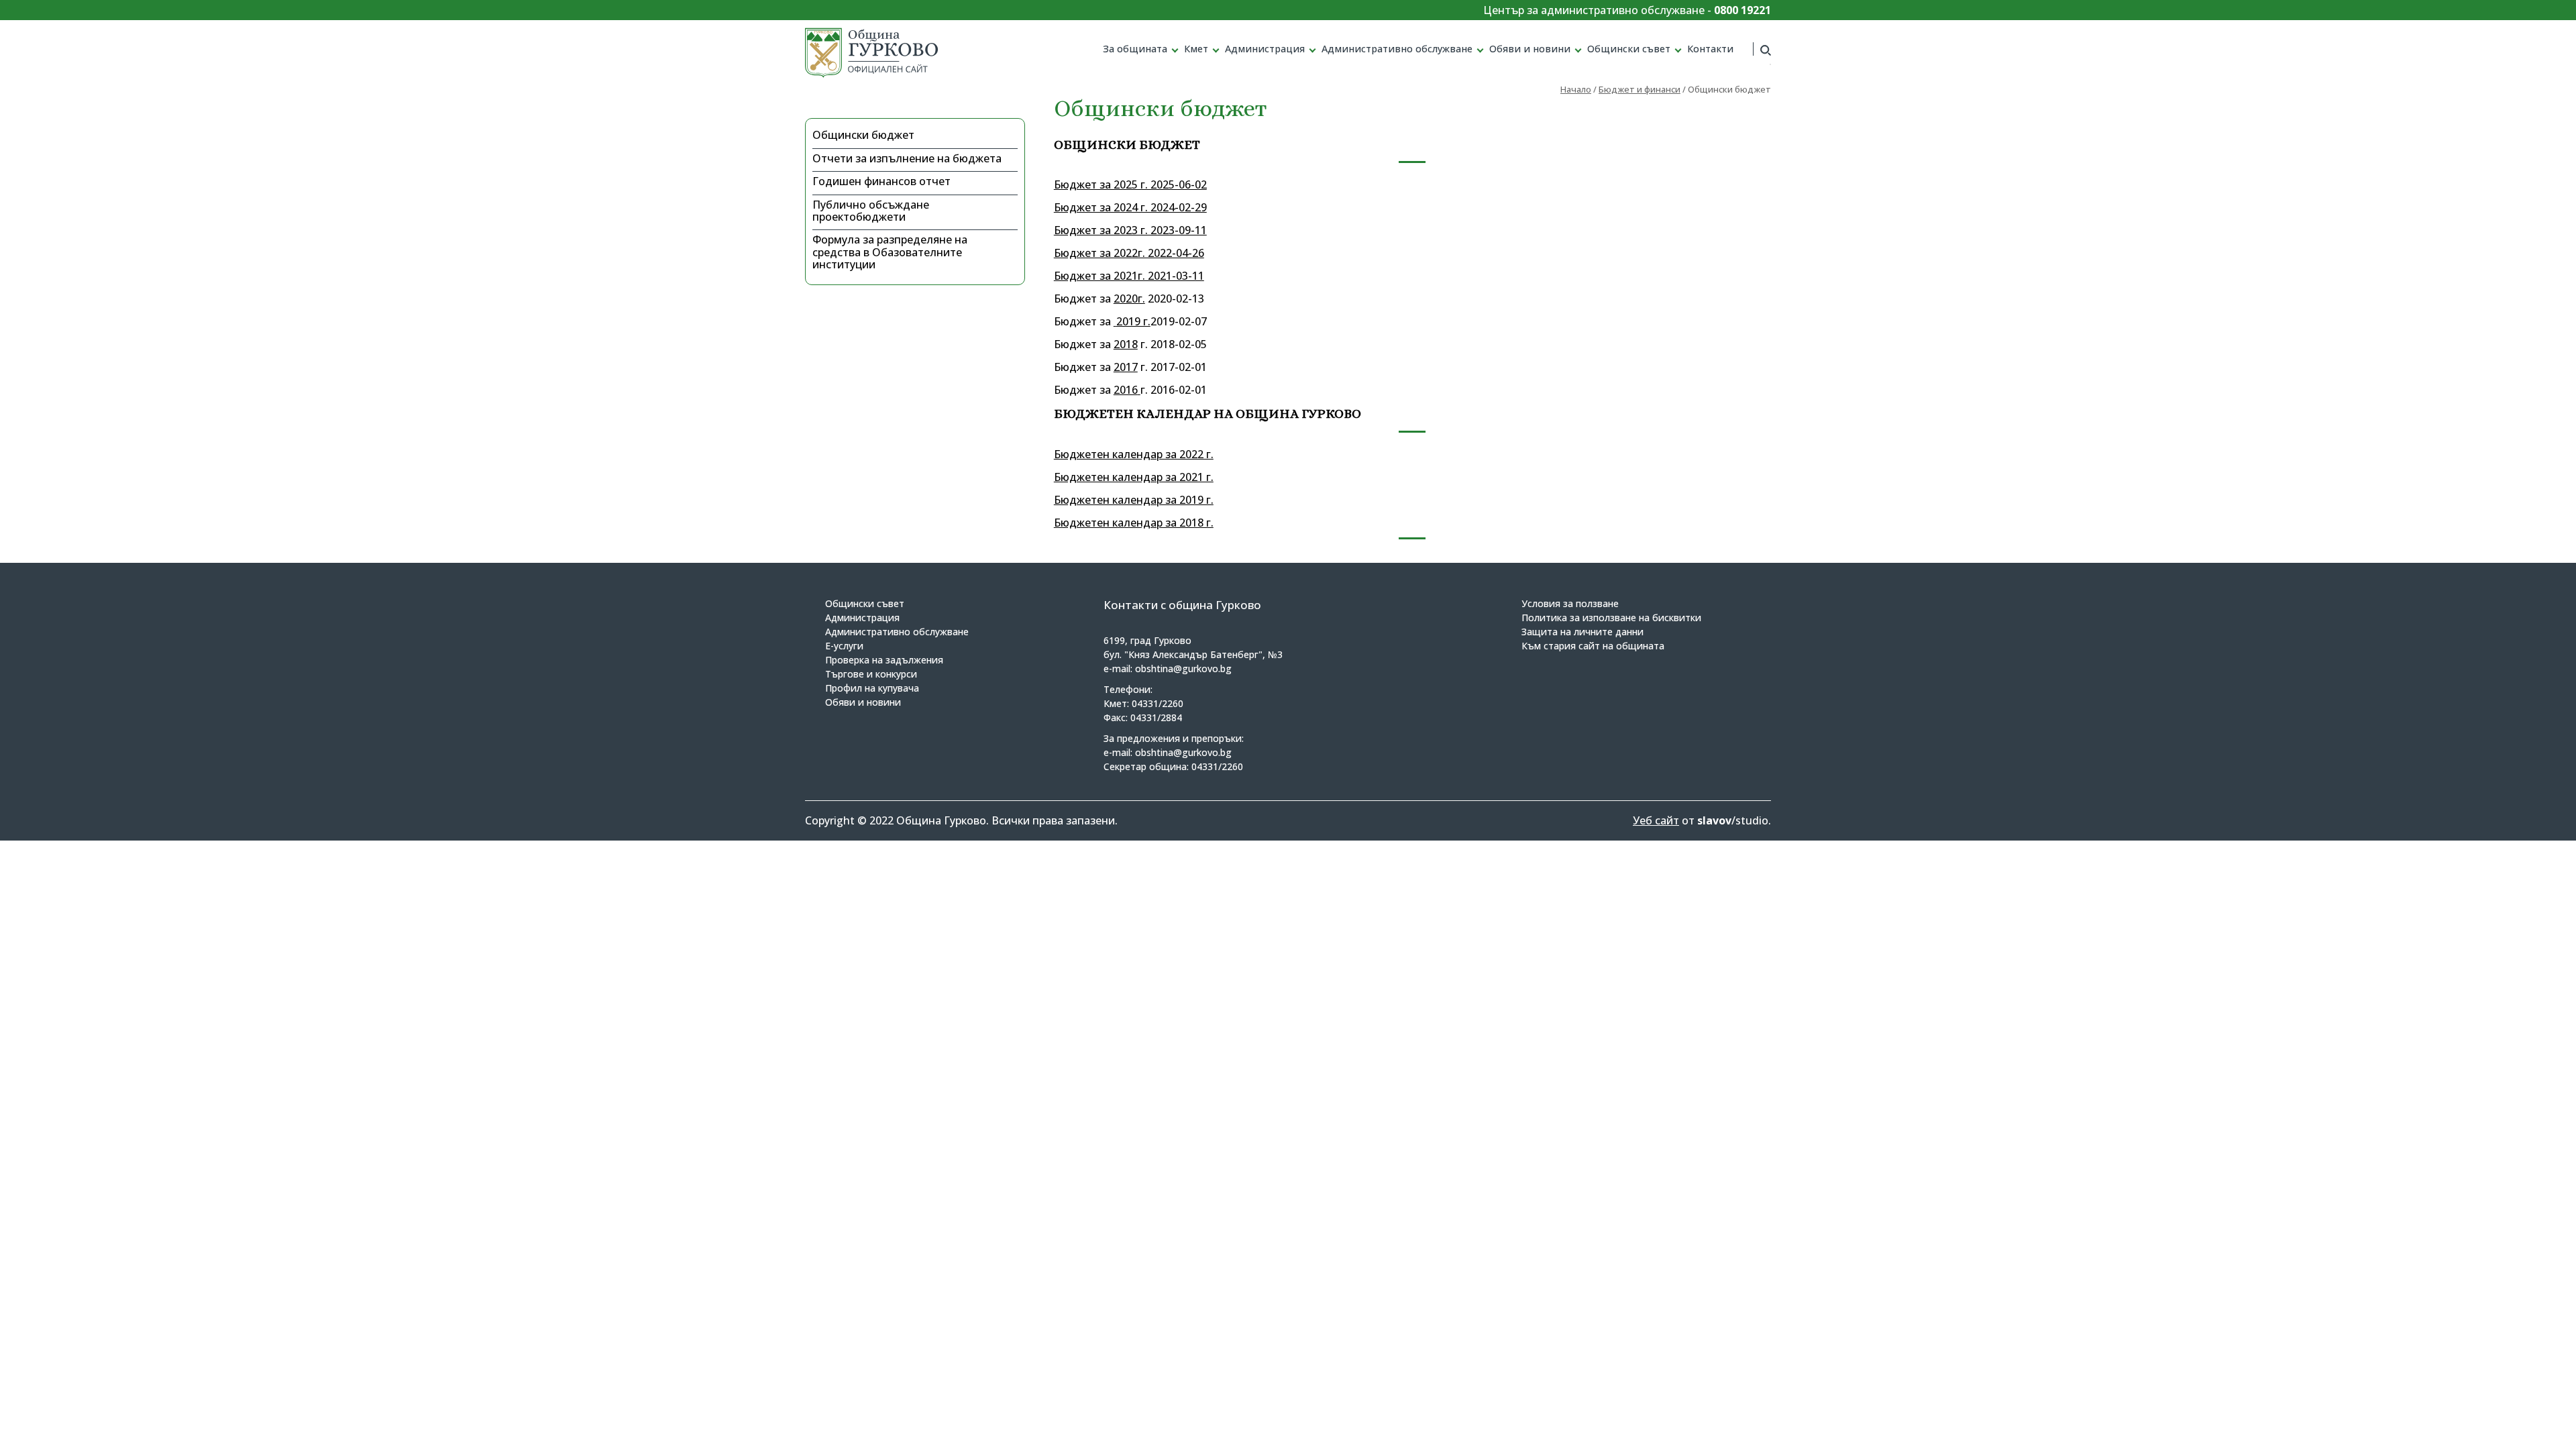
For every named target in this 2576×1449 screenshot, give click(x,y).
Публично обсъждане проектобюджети (871, 211)
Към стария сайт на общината (1593, 646)
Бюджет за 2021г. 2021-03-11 (1129, 276)
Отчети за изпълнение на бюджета (907, 158)
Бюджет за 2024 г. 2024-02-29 (1130, 207)
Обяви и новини (1530, 49)
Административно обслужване (1397, 49)
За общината (1135, 49)
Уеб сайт (1656, 820)
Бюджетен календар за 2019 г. (1134, 500)
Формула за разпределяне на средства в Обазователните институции (890, 252)
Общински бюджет (863, 135)
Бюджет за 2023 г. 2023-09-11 (1130, 230)
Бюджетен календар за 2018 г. (1134, 523)
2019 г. (1133, 321)
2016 (1126, 390)
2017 (1126, 367)
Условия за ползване (1570, 603)
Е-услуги (844, 646)
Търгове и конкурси (871, 674)
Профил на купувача (872, 688)
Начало (1576, 89)
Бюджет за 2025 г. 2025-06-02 (1130, 184)
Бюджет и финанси (1640, 89)
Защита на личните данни (1582, 632)
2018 (1126, 344)
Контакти (1710, 49)
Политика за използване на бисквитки (1611, 618)
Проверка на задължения (884, 660)
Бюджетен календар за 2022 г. (1134, 454)
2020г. (1129, 299)
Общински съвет (1629, 49)
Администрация (1265, 49)
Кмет (1196, 49)
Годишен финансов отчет (881, 181)
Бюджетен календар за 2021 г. (1134, 477)
